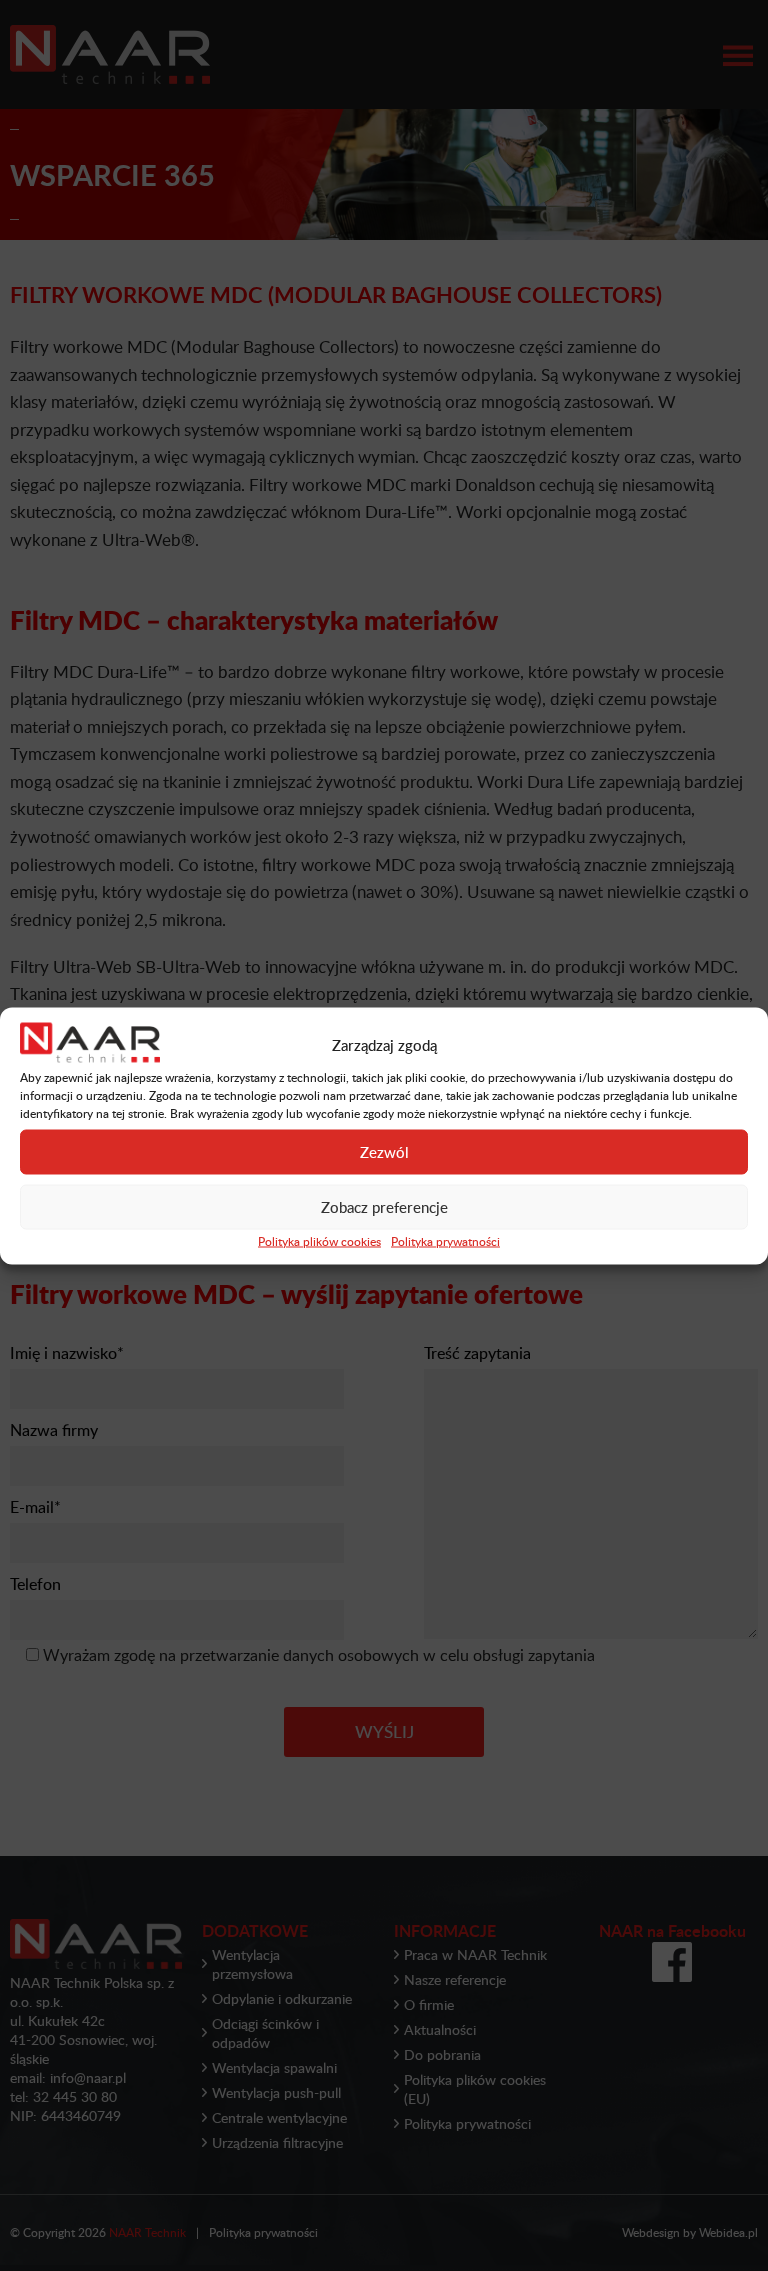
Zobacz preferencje (384, 1207)
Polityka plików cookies (319, 1240)
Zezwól (384, 1152)
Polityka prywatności (445, 1240)
